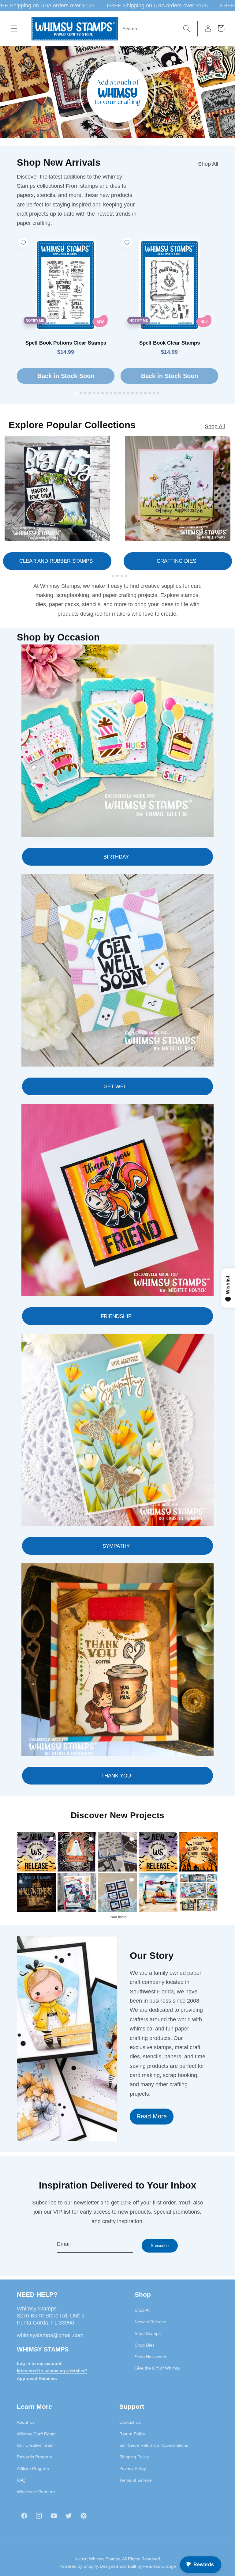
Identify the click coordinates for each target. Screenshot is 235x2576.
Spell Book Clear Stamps (170, 343)
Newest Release (150, 2322)
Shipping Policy (134, 2457)
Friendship (116, 1316)
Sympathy (116, 1546)
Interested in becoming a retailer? (52, 2371)
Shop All (208, 164)
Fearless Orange (160, 2566)
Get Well (116, 1086)
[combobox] (156, 29)
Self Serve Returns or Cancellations (154, 2445)
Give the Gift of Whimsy (157, 2368)
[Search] (187, 28)
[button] (14, 28)
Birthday (116, 857)
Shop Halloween (150, 2357)
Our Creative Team (35, 2445)
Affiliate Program (33, 2468)
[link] (36, 1852)
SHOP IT (77, 1892)
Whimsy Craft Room (36, 2434)
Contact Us (130, 2422)
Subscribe (160, 2246)
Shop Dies (145, 2345)
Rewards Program (34, 2457)
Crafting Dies (176, 561)
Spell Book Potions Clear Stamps (66, 343)
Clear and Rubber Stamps (56, 561)
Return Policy (132, 2434)
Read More (152, 2116)
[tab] (77, 393)
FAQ (21, 2480)
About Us (26, 2422)
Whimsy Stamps (105, 2559)
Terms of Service (136, 2480)
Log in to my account (39, 2363)
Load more (118, 1917)
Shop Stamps (148, 2333)
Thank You (116, 1776)
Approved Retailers (37, 2378)
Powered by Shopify (79, 2566)
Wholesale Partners (36, 2492)
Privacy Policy (133, 2468)
